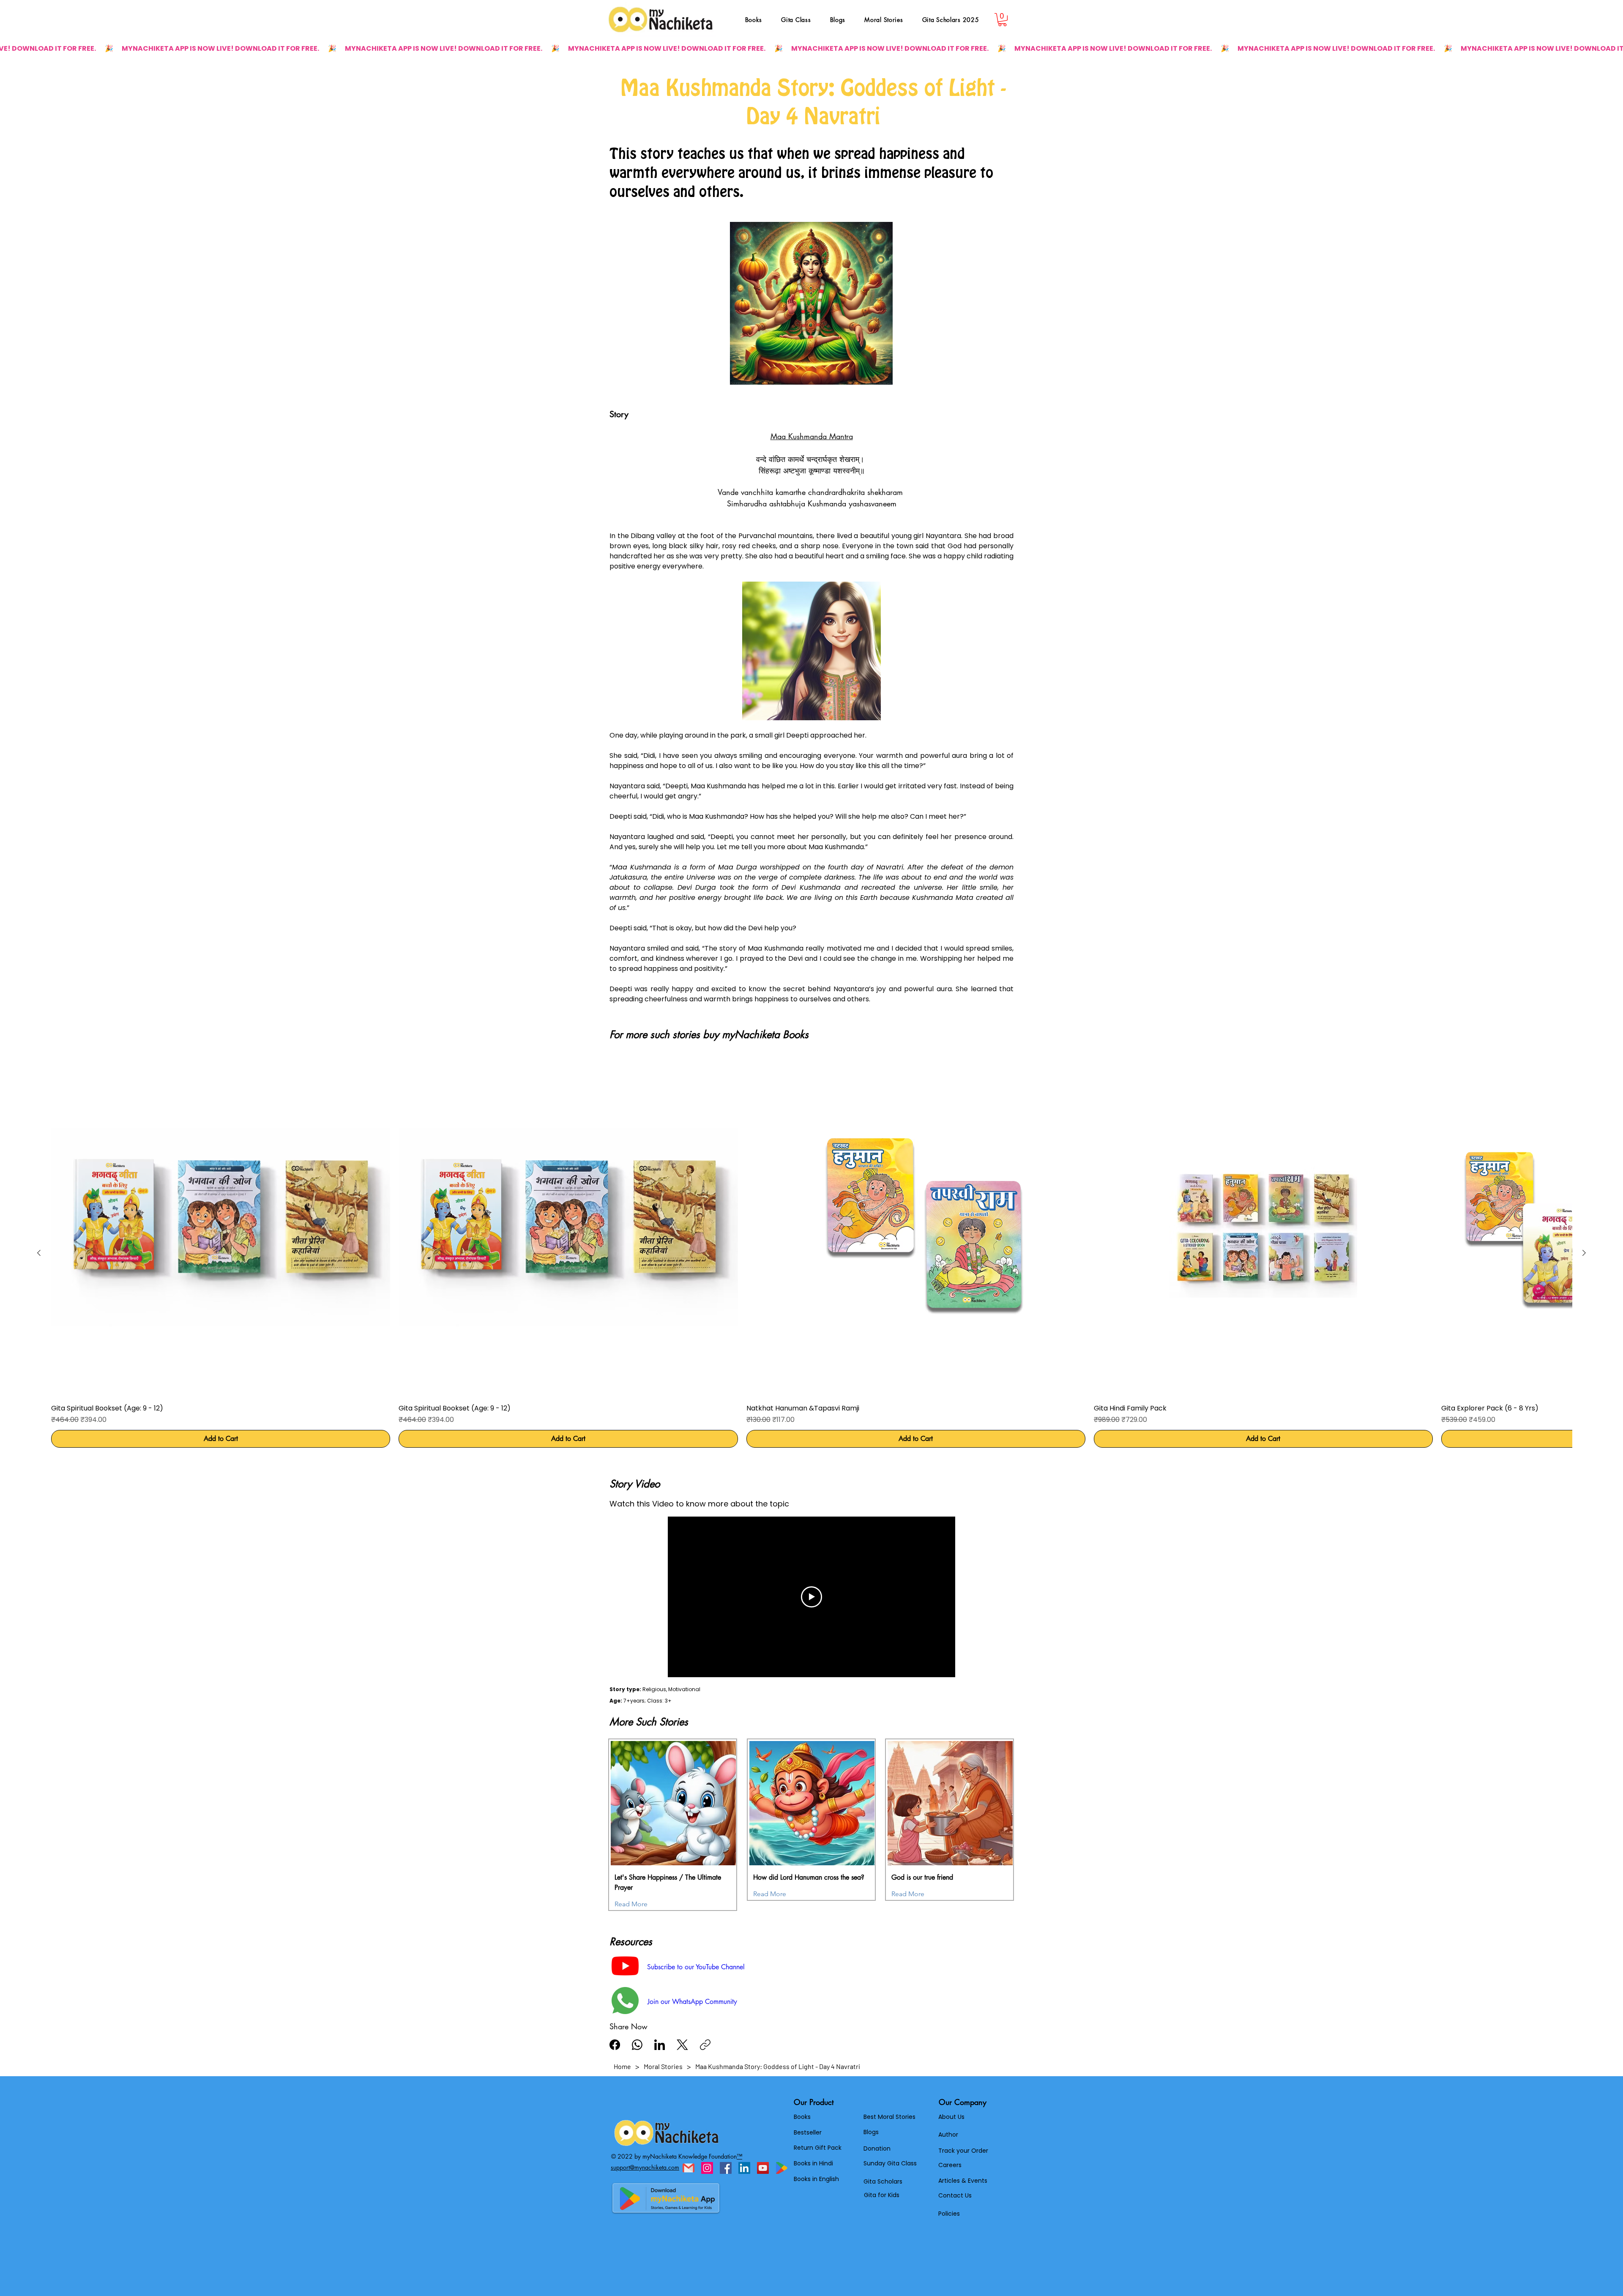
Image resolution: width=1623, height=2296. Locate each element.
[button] (914, 2154)
